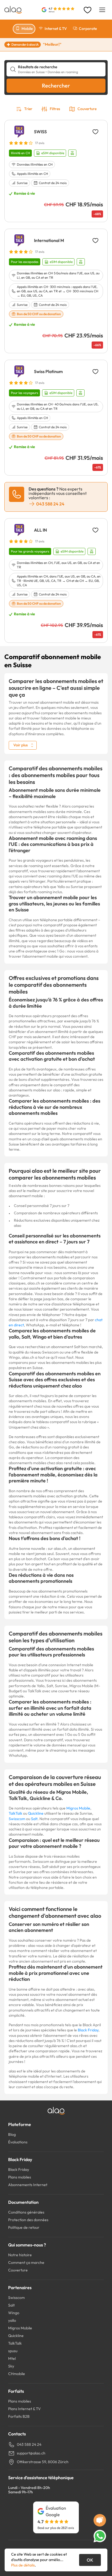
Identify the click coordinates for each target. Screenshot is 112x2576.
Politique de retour (24, 2227)
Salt (34, 1819)
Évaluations (18, 2142)
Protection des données (28, 2220)
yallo (12, 2320)
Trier (28, 109)
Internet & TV (56, 29)
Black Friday (88, 2030)
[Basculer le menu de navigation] (102, 10)
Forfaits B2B (19, 2416)
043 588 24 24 (29, 2444)
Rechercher (56, 86)
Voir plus (21, 745)
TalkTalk (15, 1813)
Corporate (88, 29)
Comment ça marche (26, 2262)
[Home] (13, 10)
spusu (13, 2351)
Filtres (55, 109)
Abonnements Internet (28, 2185)
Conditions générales (26, 2212)
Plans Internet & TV (24, 2409)
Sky (11, 2366)
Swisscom (17, 1819)
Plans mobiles (20, 2177)
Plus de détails (23, 2565)
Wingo (14, 2313)
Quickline (36, 1813)
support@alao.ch (31, 2453)
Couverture (87, 109)
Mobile (27, 29)
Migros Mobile (78, 1808)
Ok (90, 2560)
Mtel (12, 2358)
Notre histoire (20, 2255)
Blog (12, 2134)
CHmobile (17, 2374)
